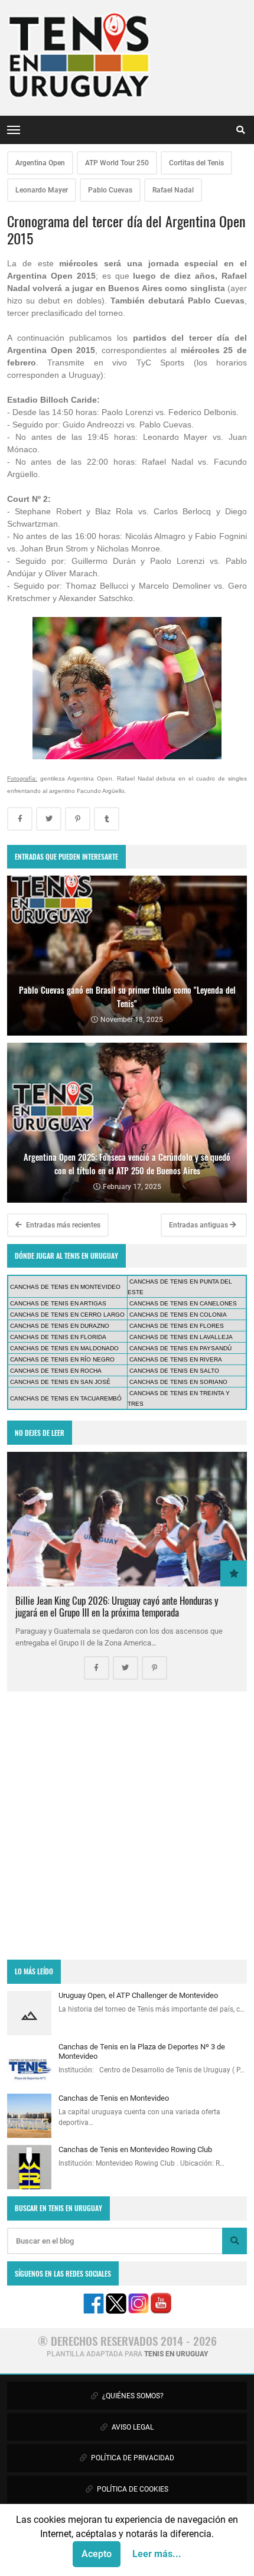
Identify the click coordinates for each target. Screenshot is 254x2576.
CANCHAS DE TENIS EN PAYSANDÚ (180, 1348)
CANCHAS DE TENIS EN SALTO (174, 1371)
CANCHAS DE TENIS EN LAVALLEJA (181, 1337)
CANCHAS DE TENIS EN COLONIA (178, 1315)
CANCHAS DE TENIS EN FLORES (177, 1326)
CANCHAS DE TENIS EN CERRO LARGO (67, 1315)
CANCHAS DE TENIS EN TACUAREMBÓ (66, 1398)
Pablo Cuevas (110, 190)
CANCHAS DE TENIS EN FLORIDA (58, 1337)
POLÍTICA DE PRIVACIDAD (132, 2458)
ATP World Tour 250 (117, 163)
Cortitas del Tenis (196, 163)
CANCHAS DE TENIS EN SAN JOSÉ (60, 1382)
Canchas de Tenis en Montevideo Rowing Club (135, 2149)
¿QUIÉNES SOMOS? (132, 2396)
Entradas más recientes (62, 1225)
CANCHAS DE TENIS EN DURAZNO (60, 1326)
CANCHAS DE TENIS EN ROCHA (56, 1371)
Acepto (97, 2554)
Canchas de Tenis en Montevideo (114, 2098)
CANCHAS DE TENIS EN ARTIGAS (58, 1303)
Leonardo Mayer (42, 190)
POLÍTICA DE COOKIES (132, 2489)
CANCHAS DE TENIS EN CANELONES (183, 1303)
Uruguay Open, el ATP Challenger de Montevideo (138, 1995)
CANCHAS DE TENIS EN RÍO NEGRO (62, 1359)
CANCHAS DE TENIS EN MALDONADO (64, 1348)
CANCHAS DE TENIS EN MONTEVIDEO (65, 1287)
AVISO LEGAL (132, 2427)
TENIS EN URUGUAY (176, 2354)
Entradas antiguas (199, 1225)
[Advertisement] (127, 1826)
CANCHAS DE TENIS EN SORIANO (178, 1382)
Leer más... (157, 2554)
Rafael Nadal (173, 190)
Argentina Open (40, 163)
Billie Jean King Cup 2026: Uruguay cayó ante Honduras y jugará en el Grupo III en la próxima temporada (117, 1606)
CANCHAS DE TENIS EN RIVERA (176, 1359)
